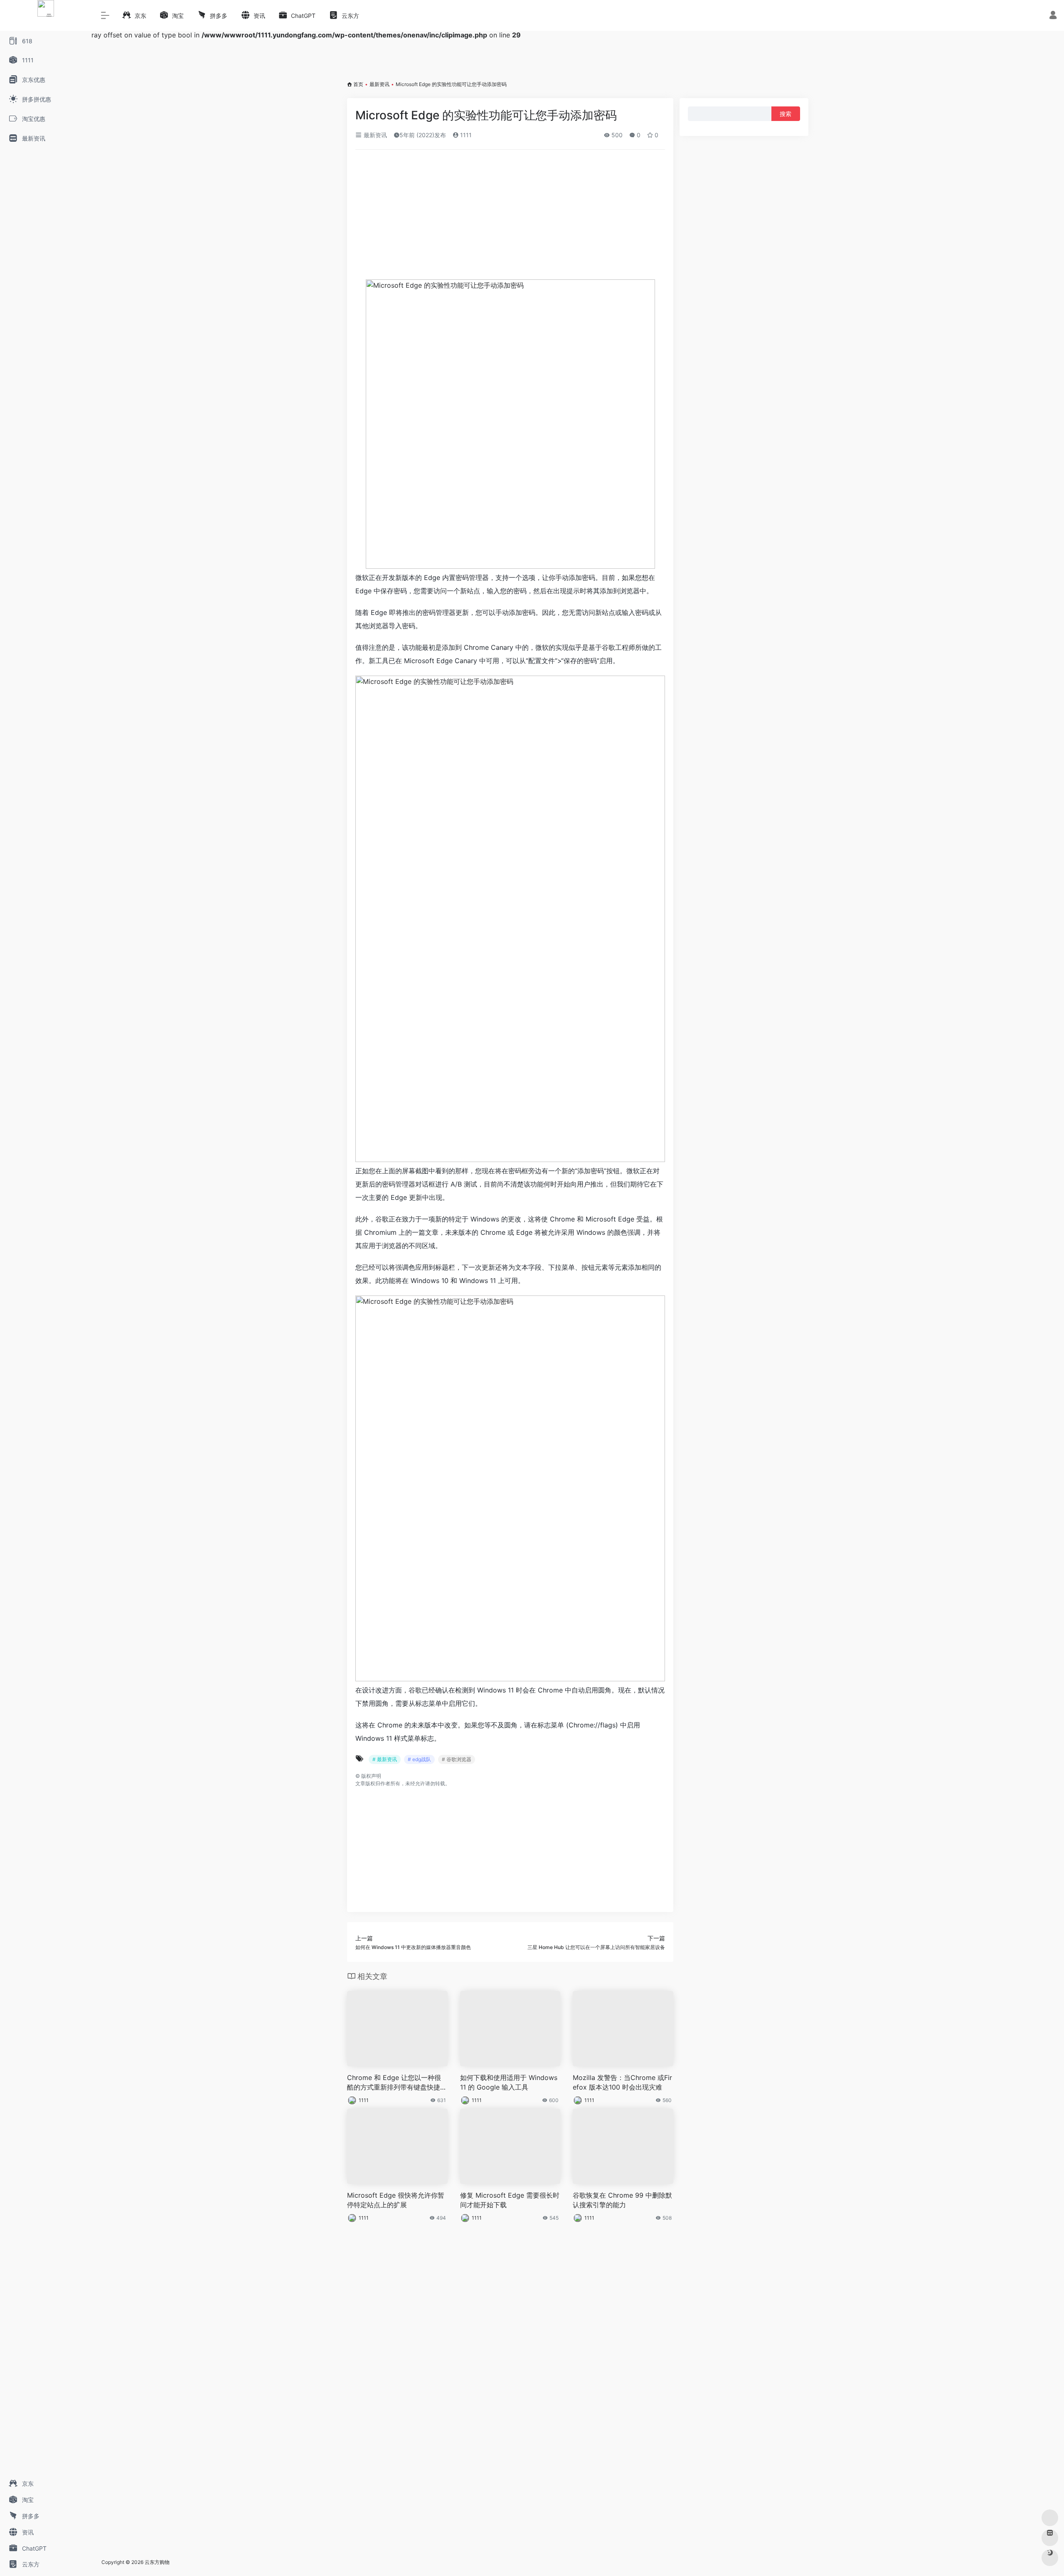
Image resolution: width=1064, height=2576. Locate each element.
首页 (358, 84)
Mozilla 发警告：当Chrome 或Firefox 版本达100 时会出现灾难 (622, 2082)
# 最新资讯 (385, 1759)
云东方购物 (157, 2562)
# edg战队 (419, 1759)
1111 (465, 135)
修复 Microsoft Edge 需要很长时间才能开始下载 (510, 2200)
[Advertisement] (510, 218)
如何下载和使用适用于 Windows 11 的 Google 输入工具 (509, 2082)
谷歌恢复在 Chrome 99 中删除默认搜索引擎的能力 (622, 2200)
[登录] (1053, 16)
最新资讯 (379, 84)
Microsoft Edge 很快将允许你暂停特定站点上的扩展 (396, 2200)
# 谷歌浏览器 (457, 1759)
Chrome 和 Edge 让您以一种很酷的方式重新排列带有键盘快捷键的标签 (397, 2083)
